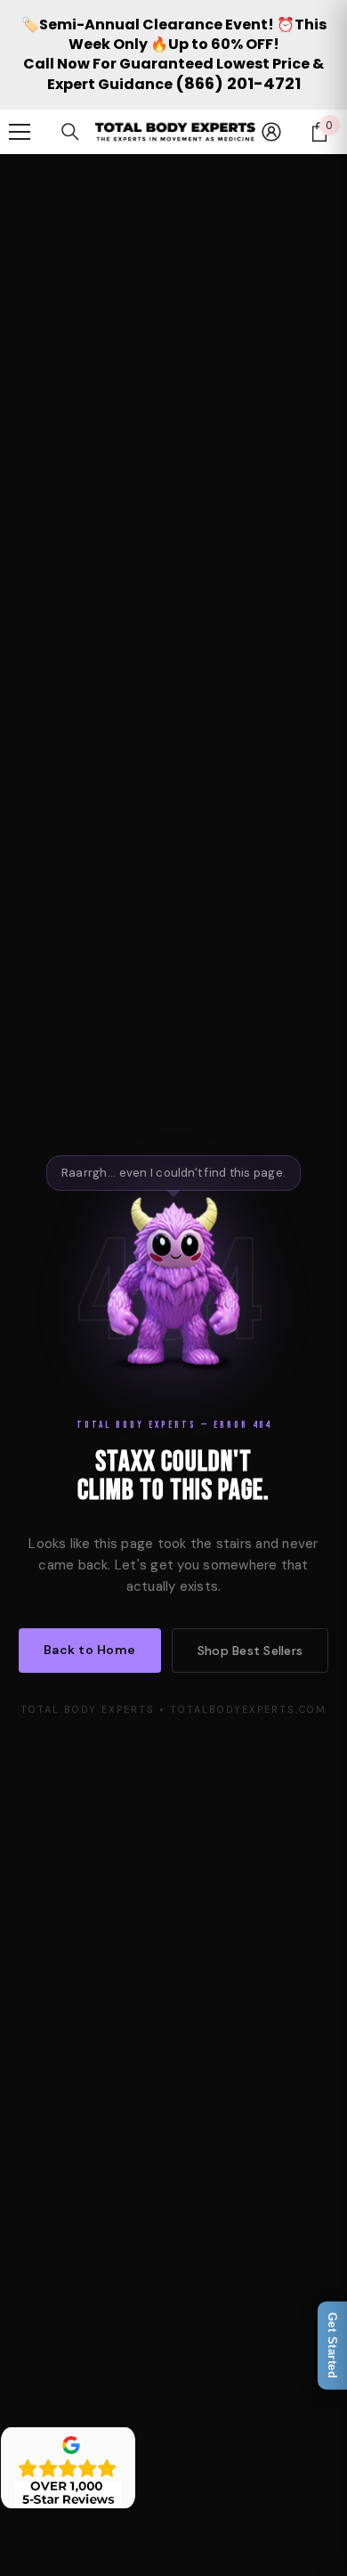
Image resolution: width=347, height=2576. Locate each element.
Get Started (332, 2346)
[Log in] (271, 132)
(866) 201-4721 (238, 83)
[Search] (70, 132)
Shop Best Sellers (250, 1651)
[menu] (20, 132)
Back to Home (90, 1650)
